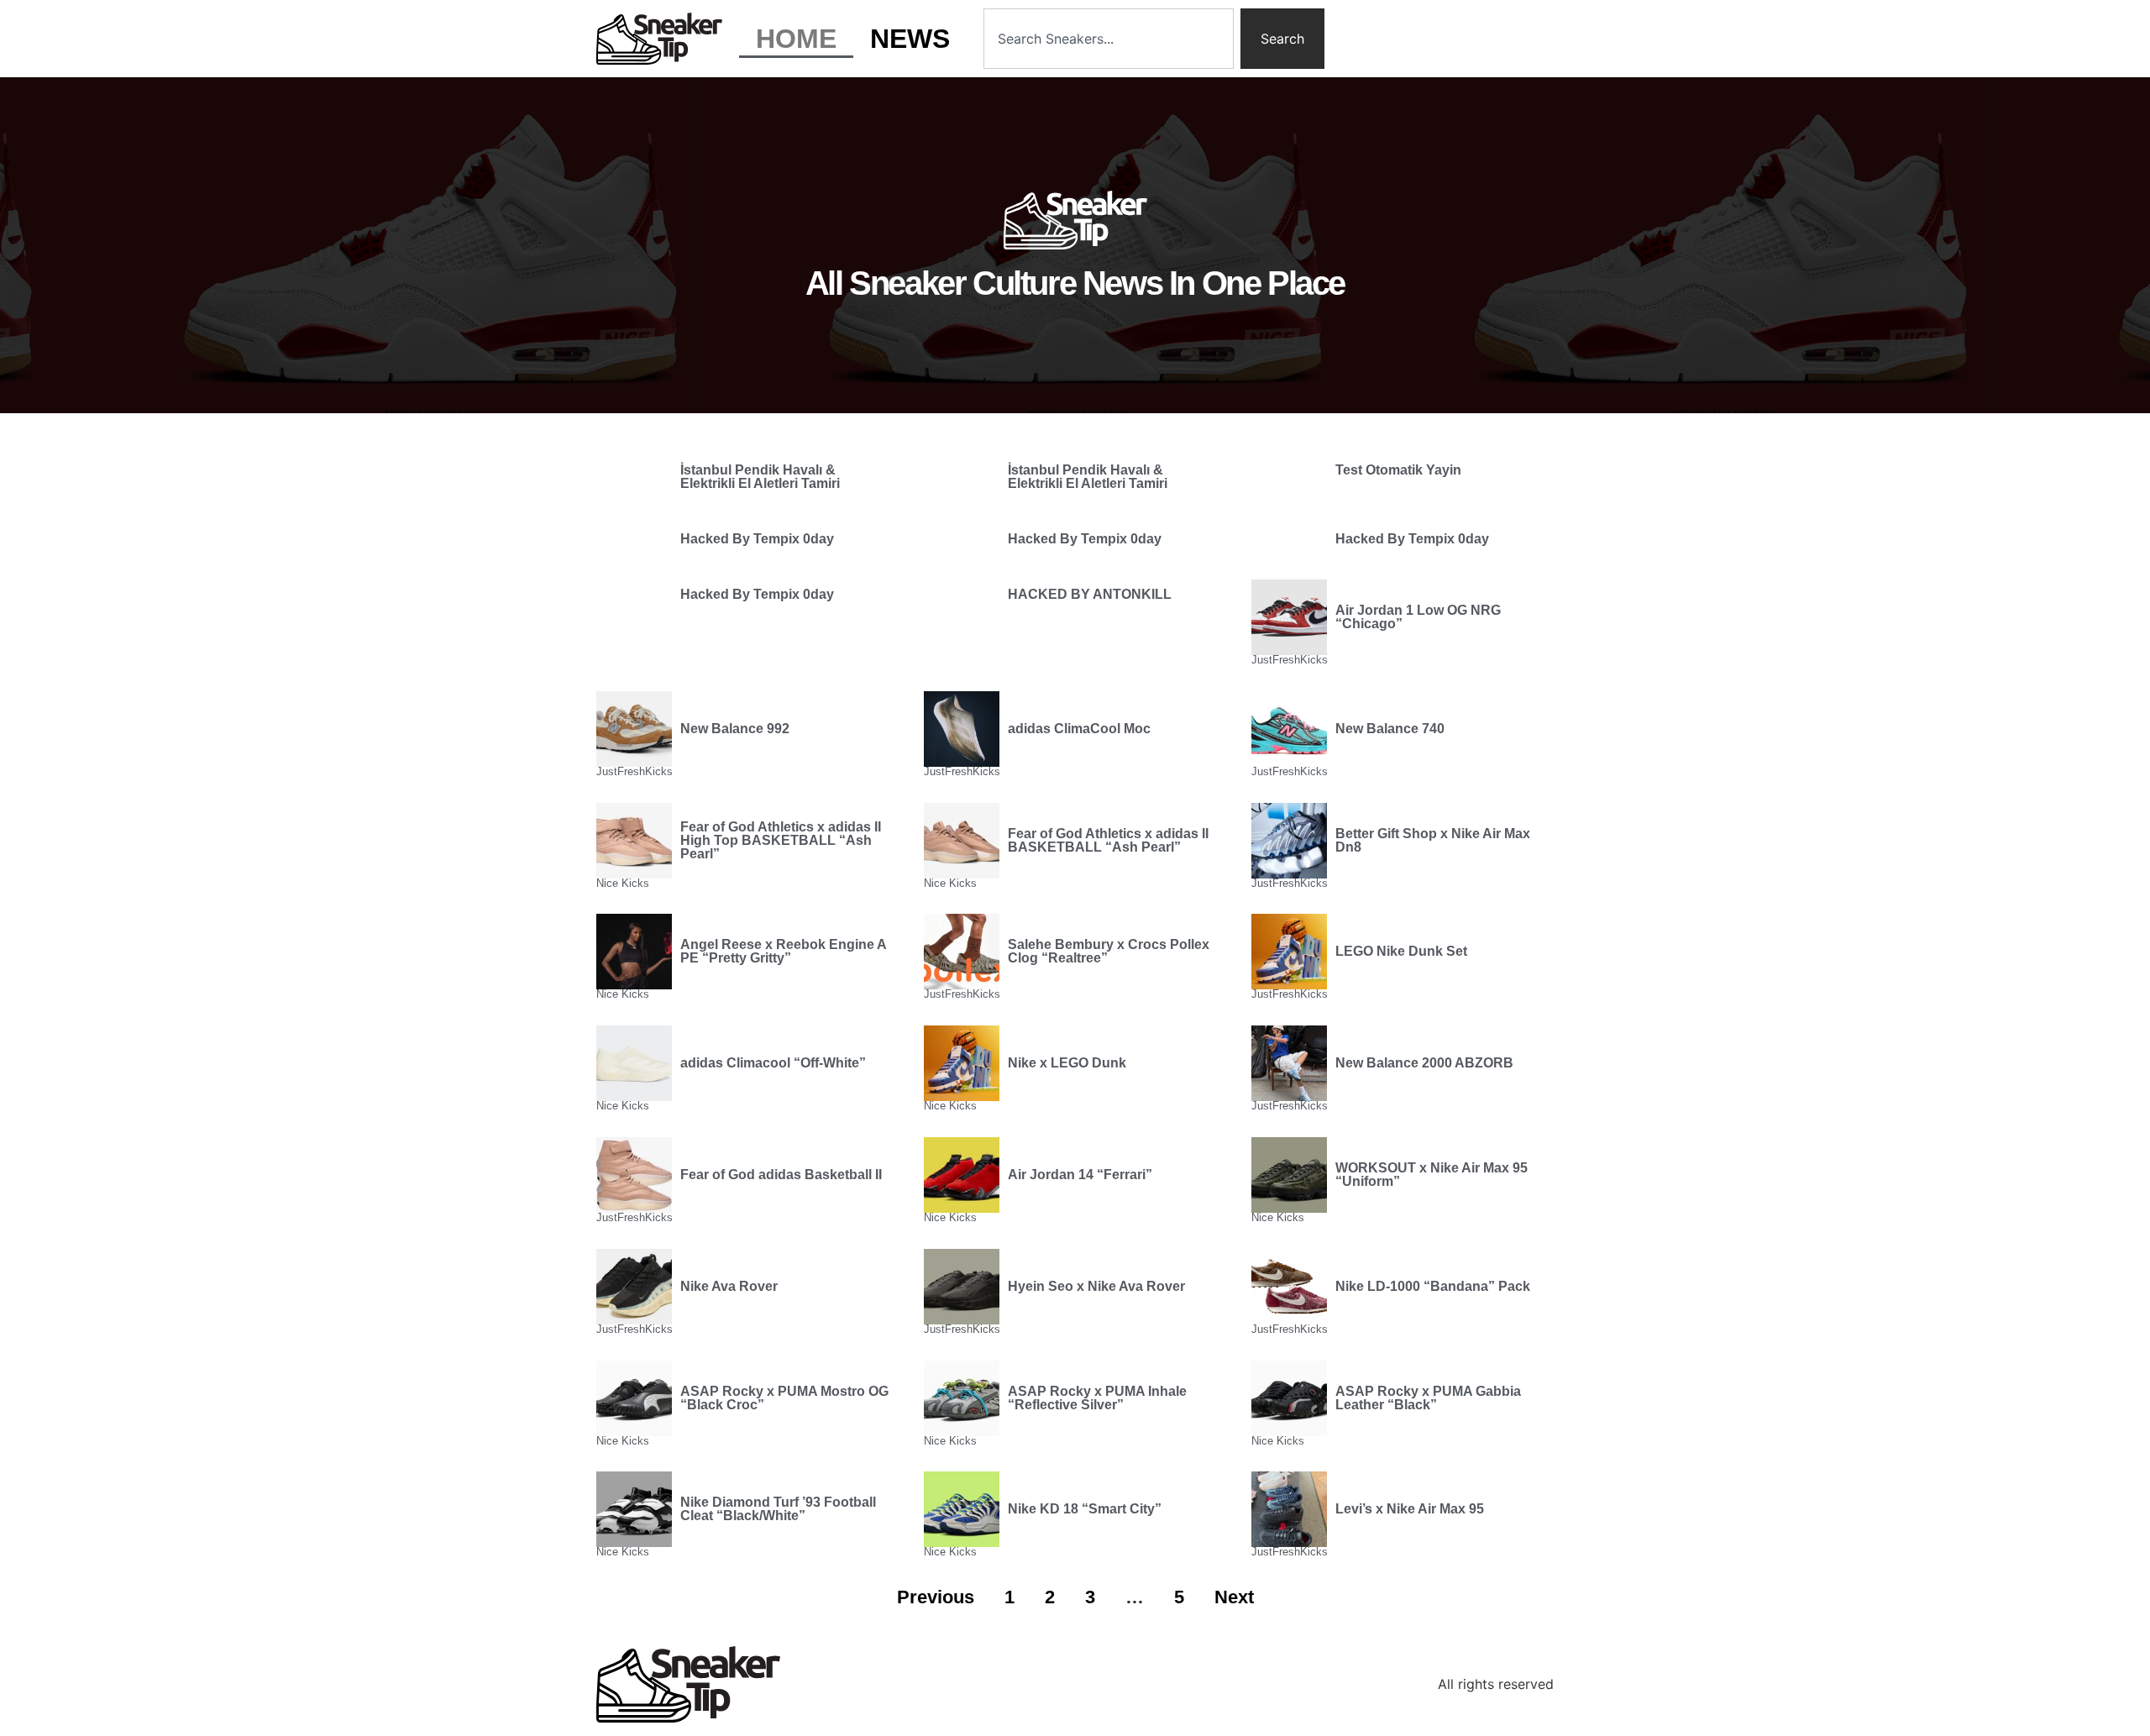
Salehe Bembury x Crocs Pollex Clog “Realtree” (1109, 951)
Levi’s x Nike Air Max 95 (1410, 1509)
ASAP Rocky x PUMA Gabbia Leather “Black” (1428, 1398)
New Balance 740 (1390, 729)
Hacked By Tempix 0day (757, 539)
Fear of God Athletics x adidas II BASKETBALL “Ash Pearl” (1108, 840)
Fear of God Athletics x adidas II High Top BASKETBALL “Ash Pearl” (781, 840)
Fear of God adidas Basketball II (781, 1175)
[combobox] (1109, 39)
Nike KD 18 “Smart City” (1085, 1509)
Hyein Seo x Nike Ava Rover (1096, 1286)
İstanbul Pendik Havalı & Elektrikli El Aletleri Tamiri (760, 477)
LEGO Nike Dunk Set (1401, 951)
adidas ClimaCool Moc (1079, 729)
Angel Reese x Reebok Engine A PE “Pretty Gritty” (783, 951)
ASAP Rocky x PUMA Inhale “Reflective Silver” (1097, 1398)
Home (796, 39)
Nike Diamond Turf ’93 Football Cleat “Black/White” (778, 1509)
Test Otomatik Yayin (1398, 470)
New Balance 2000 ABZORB (1424, 1063)
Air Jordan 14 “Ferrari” (1080, 1175)
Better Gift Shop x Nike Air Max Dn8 (1433, 840)
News (910, 39)
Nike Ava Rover (729, 1286)
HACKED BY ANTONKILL (1090, 594)
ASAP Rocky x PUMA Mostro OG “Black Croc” (784, 1398)
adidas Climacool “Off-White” (773, 1063)
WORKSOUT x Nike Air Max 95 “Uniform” (1432, 1175)
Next (1234, 1597)
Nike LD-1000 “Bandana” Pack (1433, 1286)
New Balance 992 (735, 729)
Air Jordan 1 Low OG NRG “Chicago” (1418, 617)
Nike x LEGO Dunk (1067, 1063)
